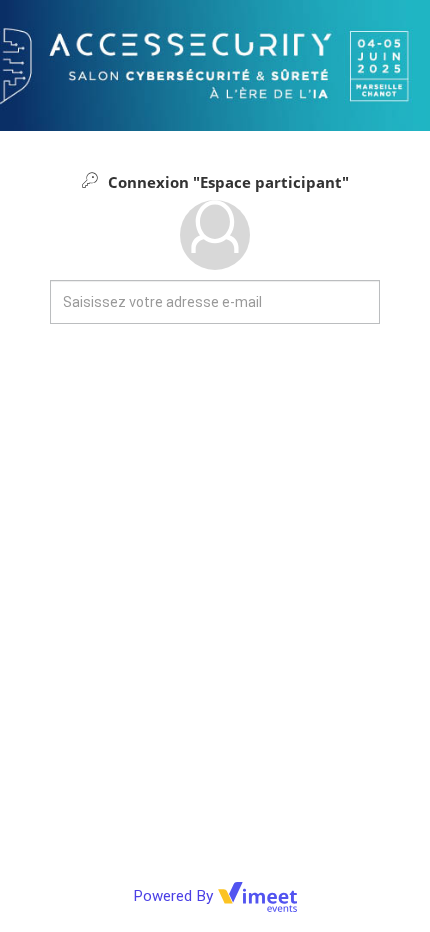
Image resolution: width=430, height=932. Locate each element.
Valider (215, 388)
